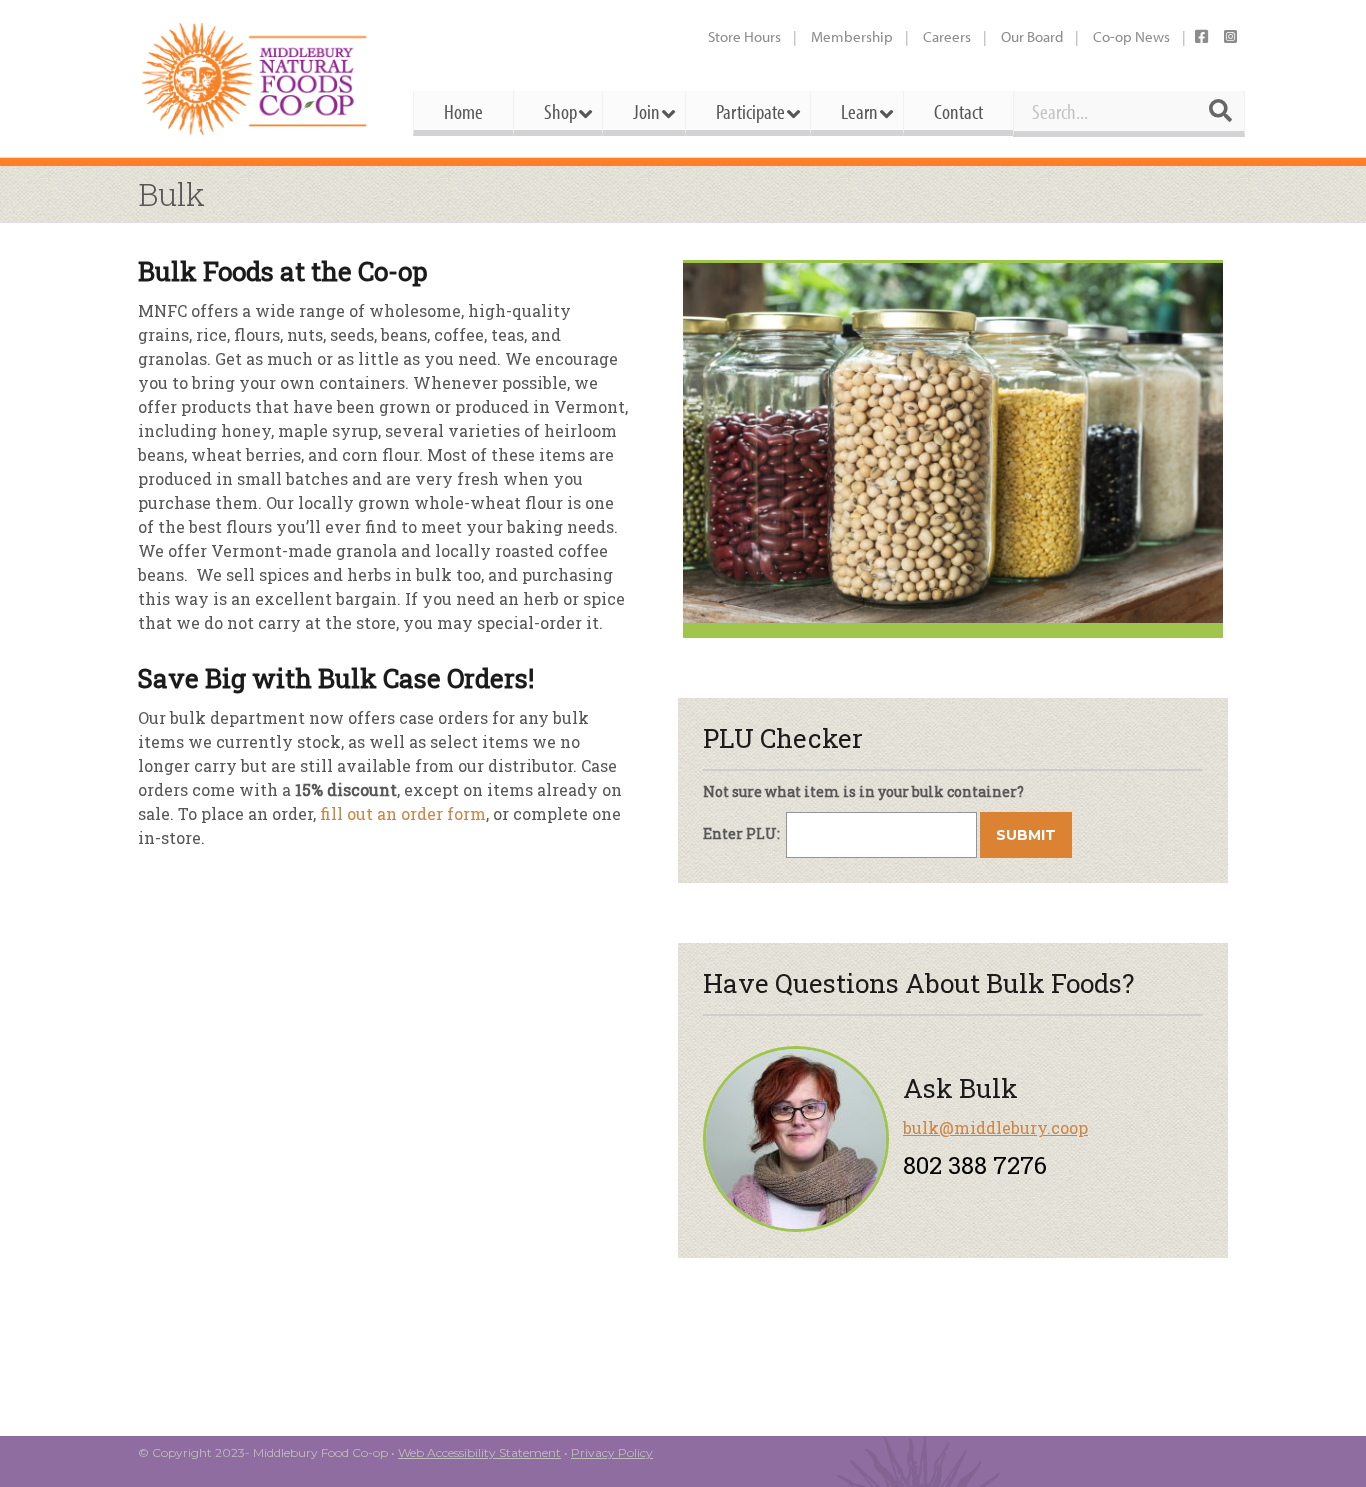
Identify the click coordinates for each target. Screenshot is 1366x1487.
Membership (852, 36)
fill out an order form (403, 813)
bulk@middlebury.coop (995, 1127)
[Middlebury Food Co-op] (257, 78)
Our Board (1032, 36)
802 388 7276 (975, 1165)
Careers (947, 36)
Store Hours (744, 36)
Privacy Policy (612, 1452)
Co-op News (1131, 36)
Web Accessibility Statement (479, 1452)
